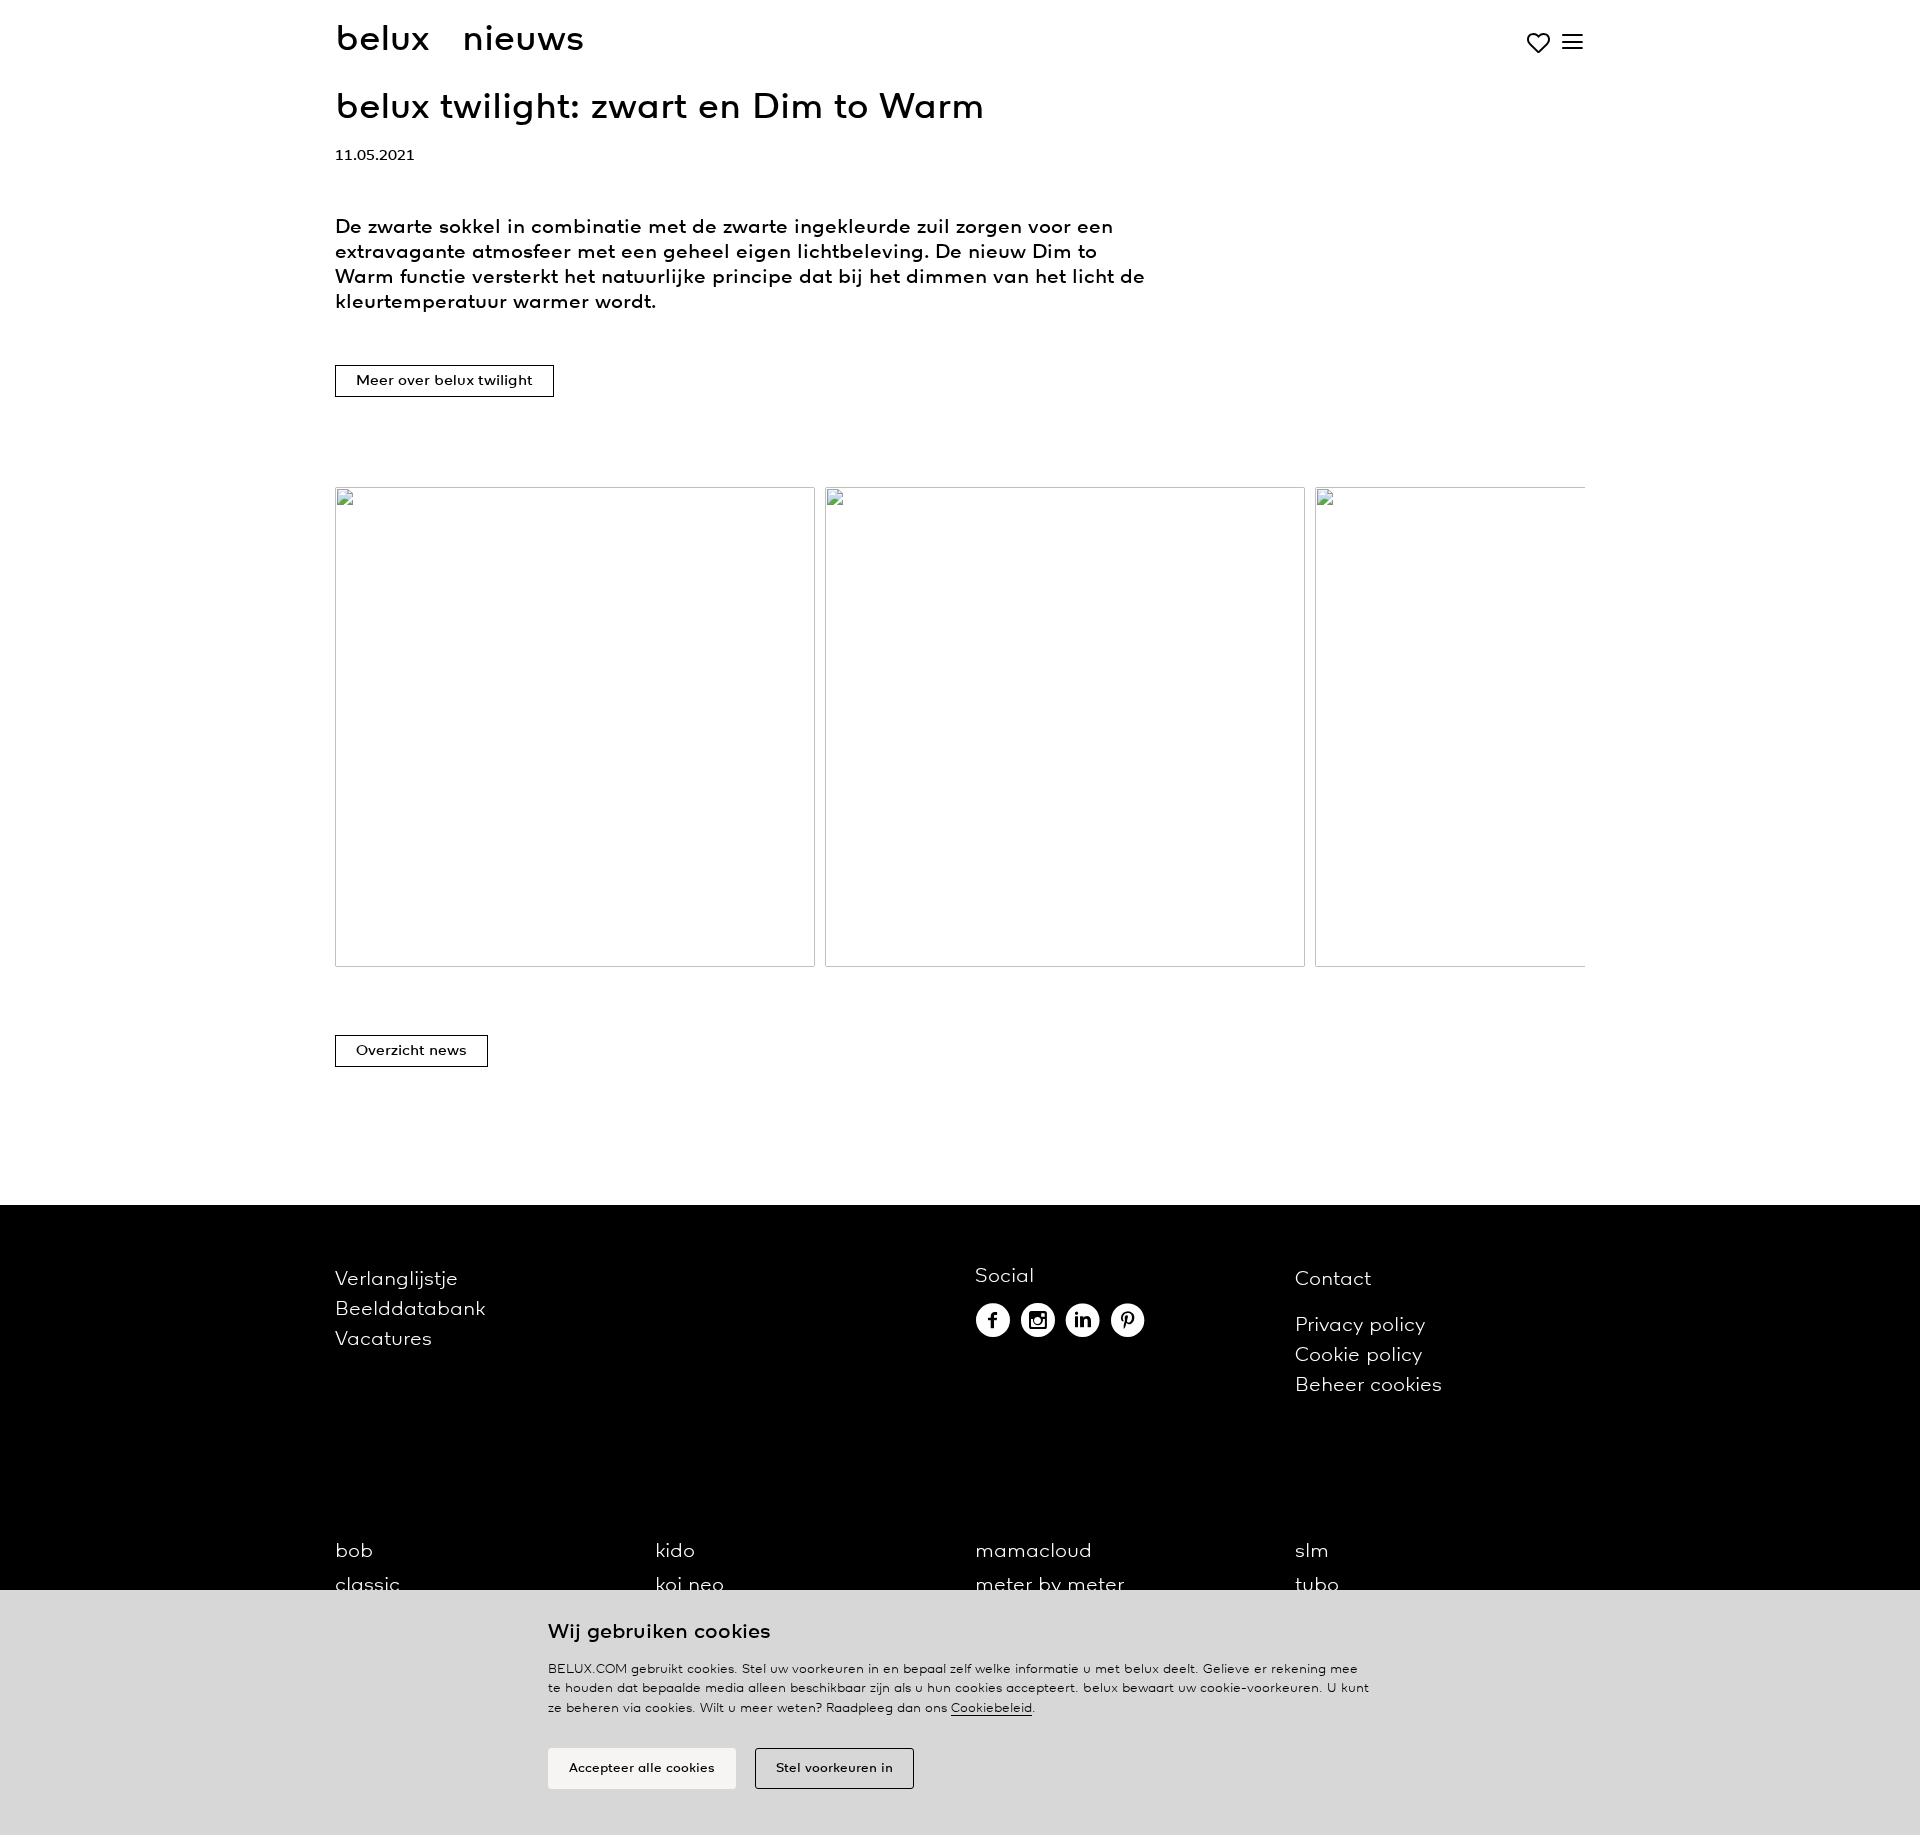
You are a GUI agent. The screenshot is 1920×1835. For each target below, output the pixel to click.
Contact (1333, 1279)
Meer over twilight (444, 381)
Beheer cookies (1368, 1385)
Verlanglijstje (396, 1279)
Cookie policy (1358, 1355)
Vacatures (383, 1339)
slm (1312, 1551)
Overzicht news (411, 1051)
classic (367, 1585)
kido (675, 1551)
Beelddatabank (410, 1309)
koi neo (689, 1585)
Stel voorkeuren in (834, 1768)
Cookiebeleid (991, 1708)
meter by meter (1049, 1585)
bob (354, 1551)
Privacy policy (1360, 1325)
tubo (1317, 1585)
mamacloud (1033, 1551)
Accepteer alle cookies (642, 1768)
